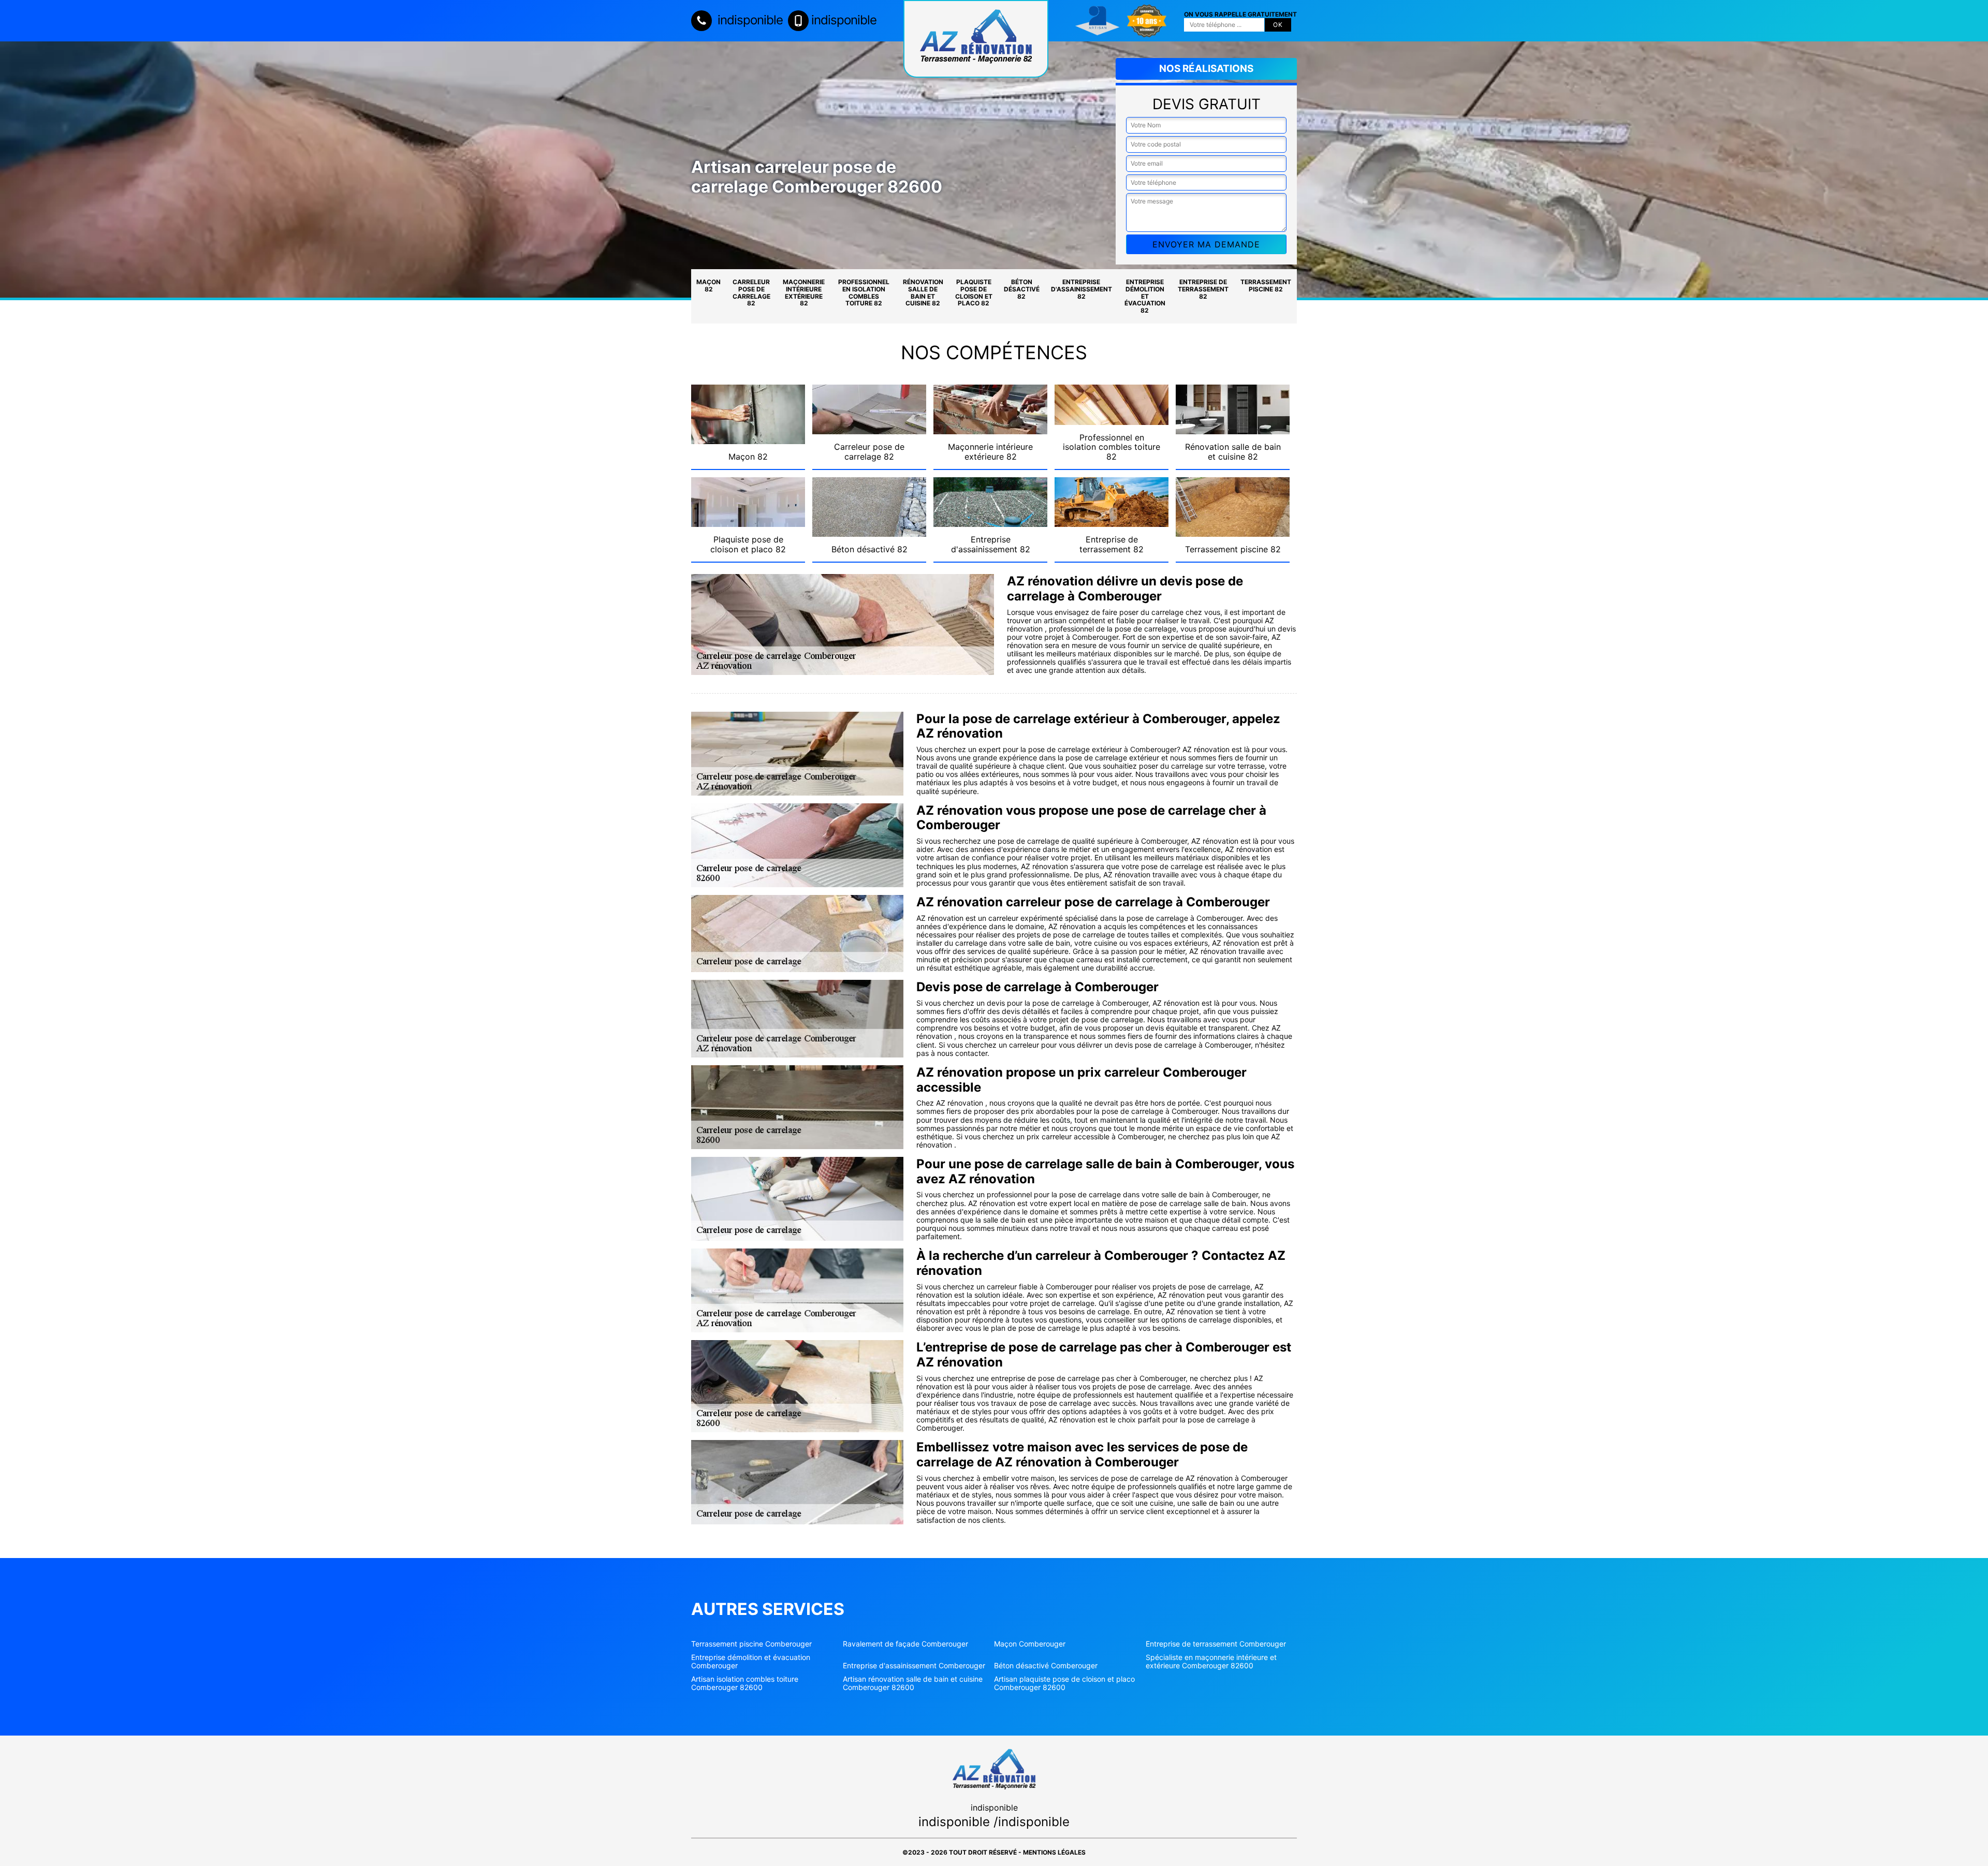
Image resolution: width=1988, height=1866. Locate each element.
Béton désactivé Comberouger (1046, 1666)
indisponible (749, 20)
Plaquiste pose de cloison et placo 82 (974, 292)
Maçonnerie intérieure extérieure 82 (804, 292)
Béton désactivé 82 (1022, 289)
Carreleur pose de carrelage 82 (751, 292)
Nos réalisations (1206, 69)
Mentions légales (1054, 1852)
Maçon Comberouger (1030, 1644)
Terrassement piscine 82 (1266, 285)
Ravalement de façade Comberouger (905, 1644)
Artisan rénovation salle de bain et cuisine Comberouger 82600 (913, 1683)
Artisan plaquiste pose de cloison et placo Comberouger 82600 (1064, 1683)
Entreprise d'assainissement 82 (1081, 289)
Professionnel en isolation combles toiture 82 (864, 292)
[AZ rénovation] (976, 39)
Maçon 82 (708, 285)
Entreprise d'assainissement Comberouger (914, 1666)
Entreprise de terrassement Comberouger (1216, 1644)
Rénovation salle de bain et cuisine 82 (923, 292)
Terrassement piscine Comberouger (751, 1644)
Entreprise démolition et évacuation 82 (1145, 296)
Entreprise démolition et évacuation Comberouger (751, 1662)
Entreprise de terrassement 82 (1203, 289)
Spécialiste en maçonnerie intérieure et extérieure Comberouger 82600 (1211, 1662)
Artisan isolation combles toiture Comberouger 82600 (745, 1683)
